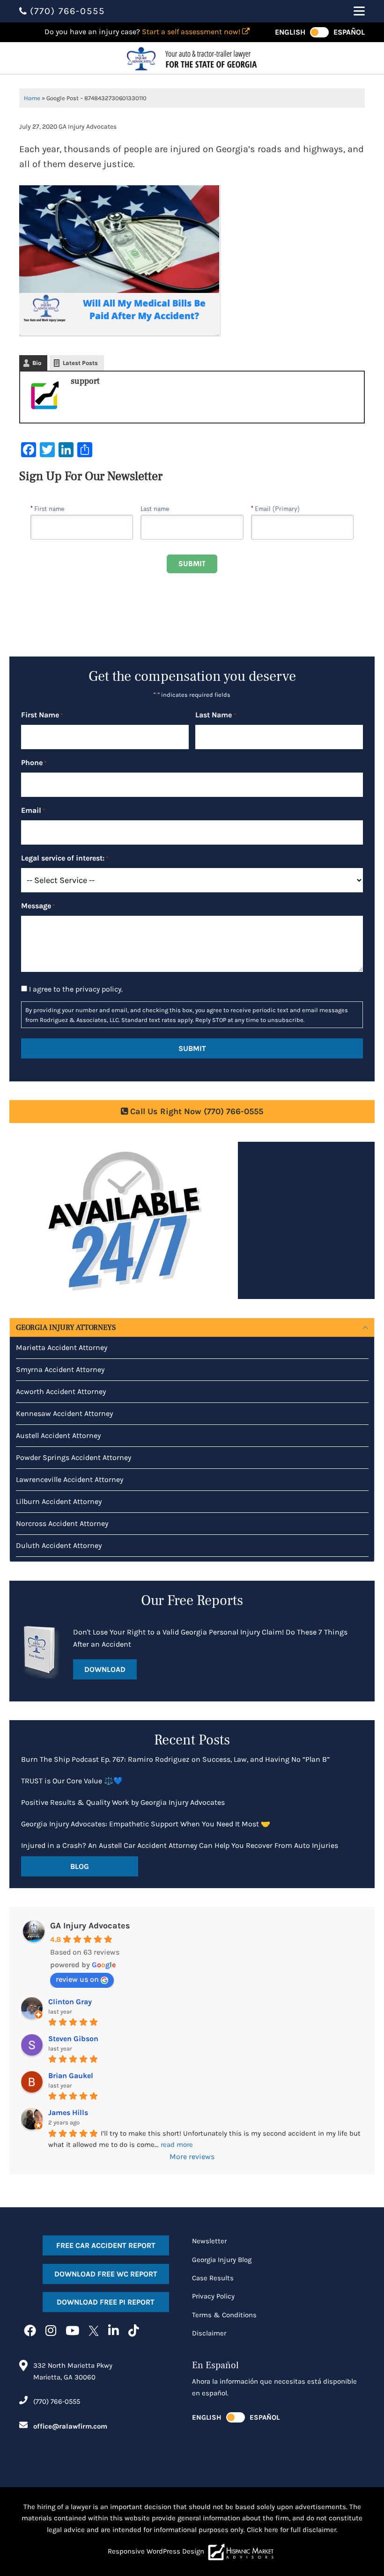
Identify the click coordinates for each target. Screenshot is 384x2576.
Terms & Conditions (224, 2315)
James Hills (68, 2113)
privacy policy (98, 989)
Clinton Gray (70, 2002)
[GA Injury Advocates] (192, 58)
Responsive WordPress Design (156, 2551)
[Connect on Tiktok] (134, 2331)
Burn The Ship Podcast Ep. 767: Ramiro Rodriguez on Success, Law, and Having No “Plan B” (175, 1759)
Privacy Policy (213, 2296)
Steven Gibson (73, 2039)
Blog (80, 1866)
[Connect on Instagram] (51, 2331)
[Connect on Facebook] (30, 2331)
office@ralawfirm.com (70, 2426)
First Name (42, 715)
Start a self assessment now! (192, 32)
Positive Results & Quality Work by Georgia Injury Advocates (123, 1802)
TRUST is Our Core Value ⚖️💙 (72, 1781)
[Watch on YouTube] (72, 2331)
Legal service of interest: (65, 858)
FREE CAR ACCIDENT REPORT (106, 2245)
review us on (77, 1979)
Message (38, 906)
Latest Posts (80, 363)
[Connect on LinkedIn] (114, 2331)
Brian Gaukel (71, 2076)
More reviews (192, 2156)
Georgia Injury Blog (222, 2260)
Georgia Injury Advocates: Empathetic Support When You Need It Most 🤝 (146, 1824)
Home (32, 98)
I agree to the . (76, 989)
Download (105, 1669)
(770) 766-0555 (57, 2401)
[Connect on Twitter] (94, 2331)
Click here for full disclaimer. (292, 2530)
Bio (37, 363)
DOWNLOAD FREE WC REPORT (106, 2274)
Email (33, 810)
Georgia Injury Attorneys (66, 1328)
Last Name (215, 715)
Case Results (213, 2278)
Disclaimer (209, 2333)
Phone (34, 763)
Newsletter (209, 2241)
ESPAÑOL (349, 32)
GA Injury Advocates (90, 1926)
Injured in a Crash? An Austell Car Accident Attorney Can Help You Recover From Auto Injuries (180, 1845)
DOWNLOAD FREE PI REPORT (106, 2302)
